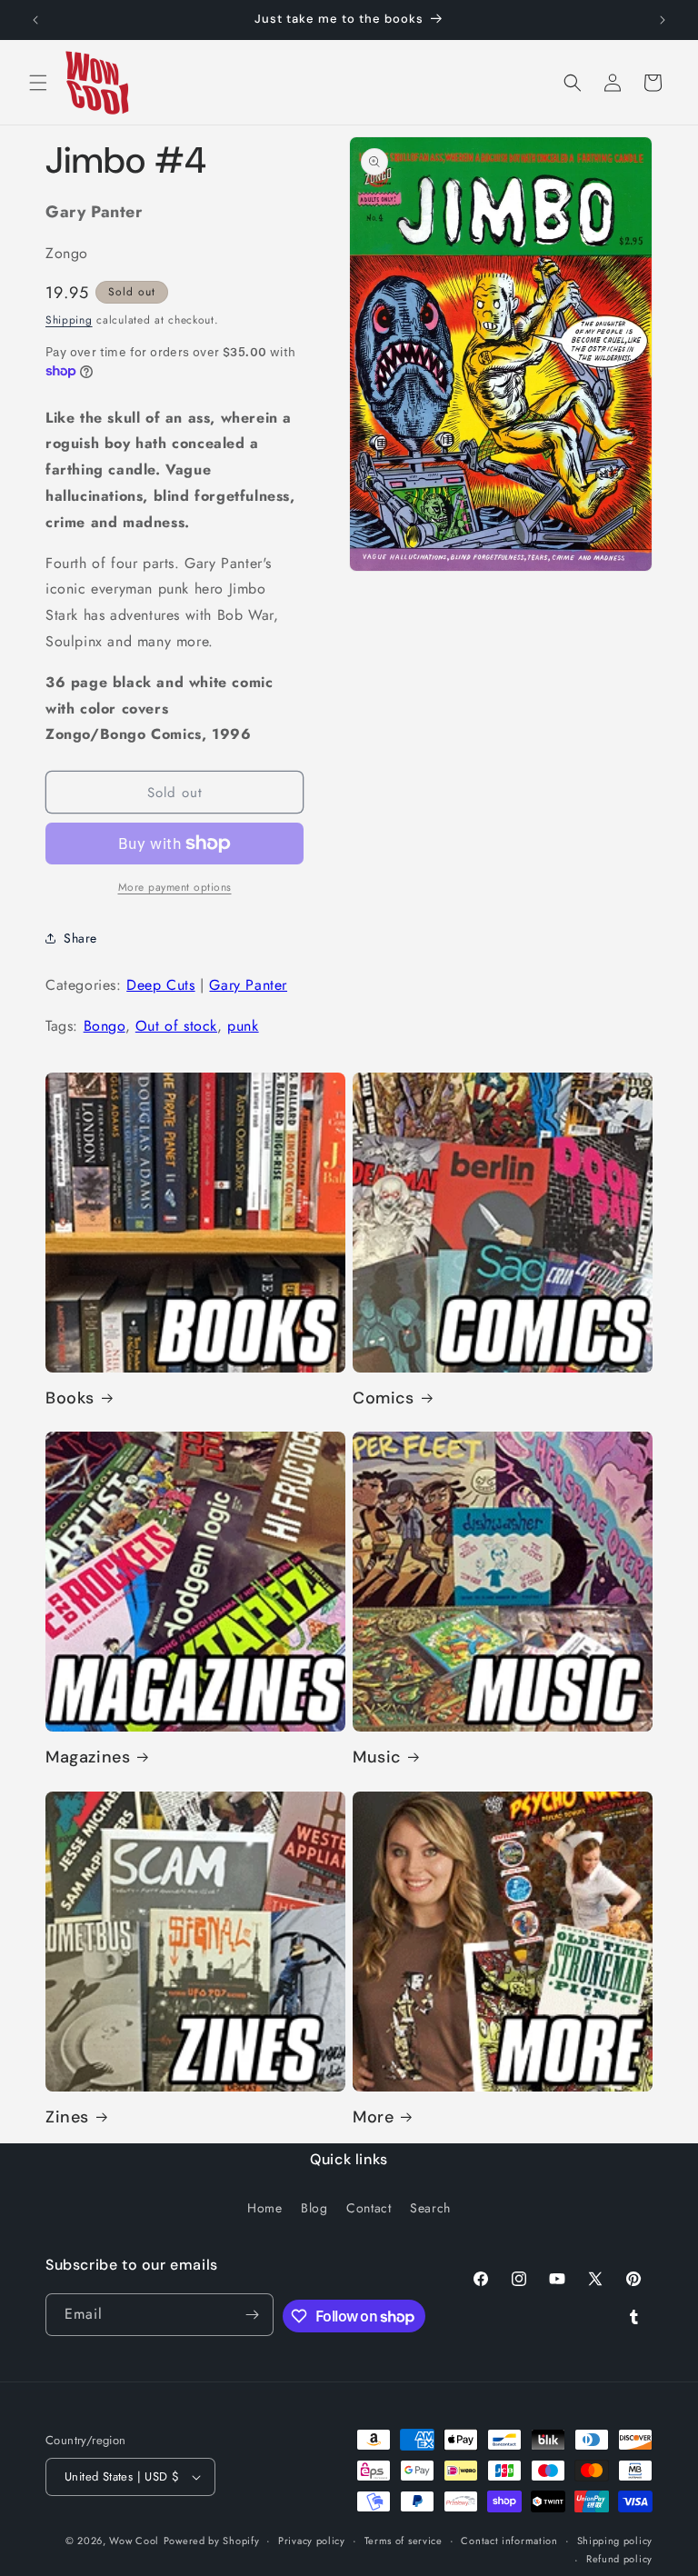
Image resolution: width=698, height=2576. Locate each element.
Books (70, 1398)
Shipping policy (615, 2541)
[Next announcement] (663, 20)
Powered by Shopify (212, 2541)
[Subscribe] (253, 2315)
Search (430, 2208)
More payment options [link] (175, 887)
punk (243, 1026)
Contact (369, 2208)
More (373, 2117)
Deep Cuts (160, 985)
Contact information (509, 2541)
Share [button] (80, 938)
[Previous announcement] (35, 20)
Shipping (69, 320)
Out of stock (176, 1026)
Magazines (88, 1757)
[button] (38, 83)
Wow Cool (134, 2541)
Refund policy (619, 2559)
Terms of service (404, 2541)
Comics (384, 1398)
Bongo (105, 1026)
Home (264, 2208)
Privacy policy (312, 2541)
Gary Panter (248, 985)
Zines (67, 2117)
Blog (314, 2208)
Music (377, 1757)
